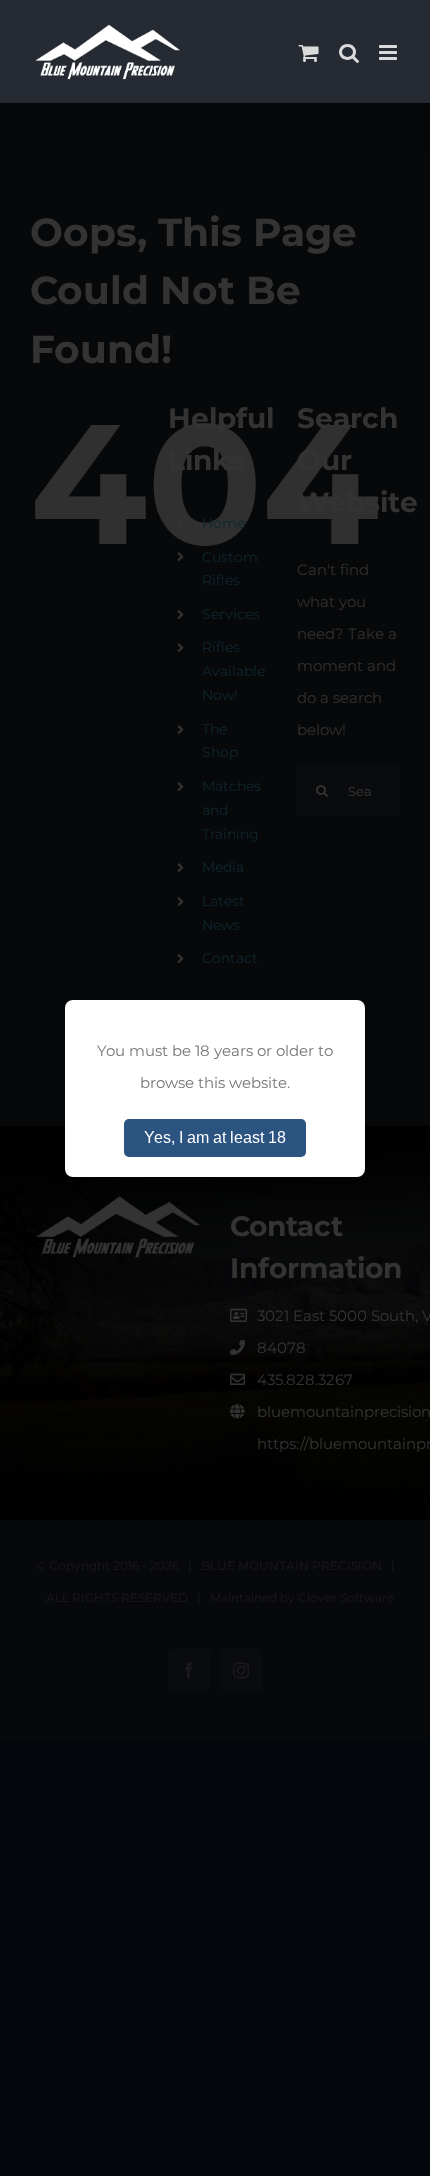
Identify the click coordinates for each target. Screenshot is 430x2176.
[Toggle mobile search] (349, 52)
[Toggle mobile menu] (389, 52)
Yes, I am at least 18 (215, 1137)
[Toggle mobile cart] (309, 52)
